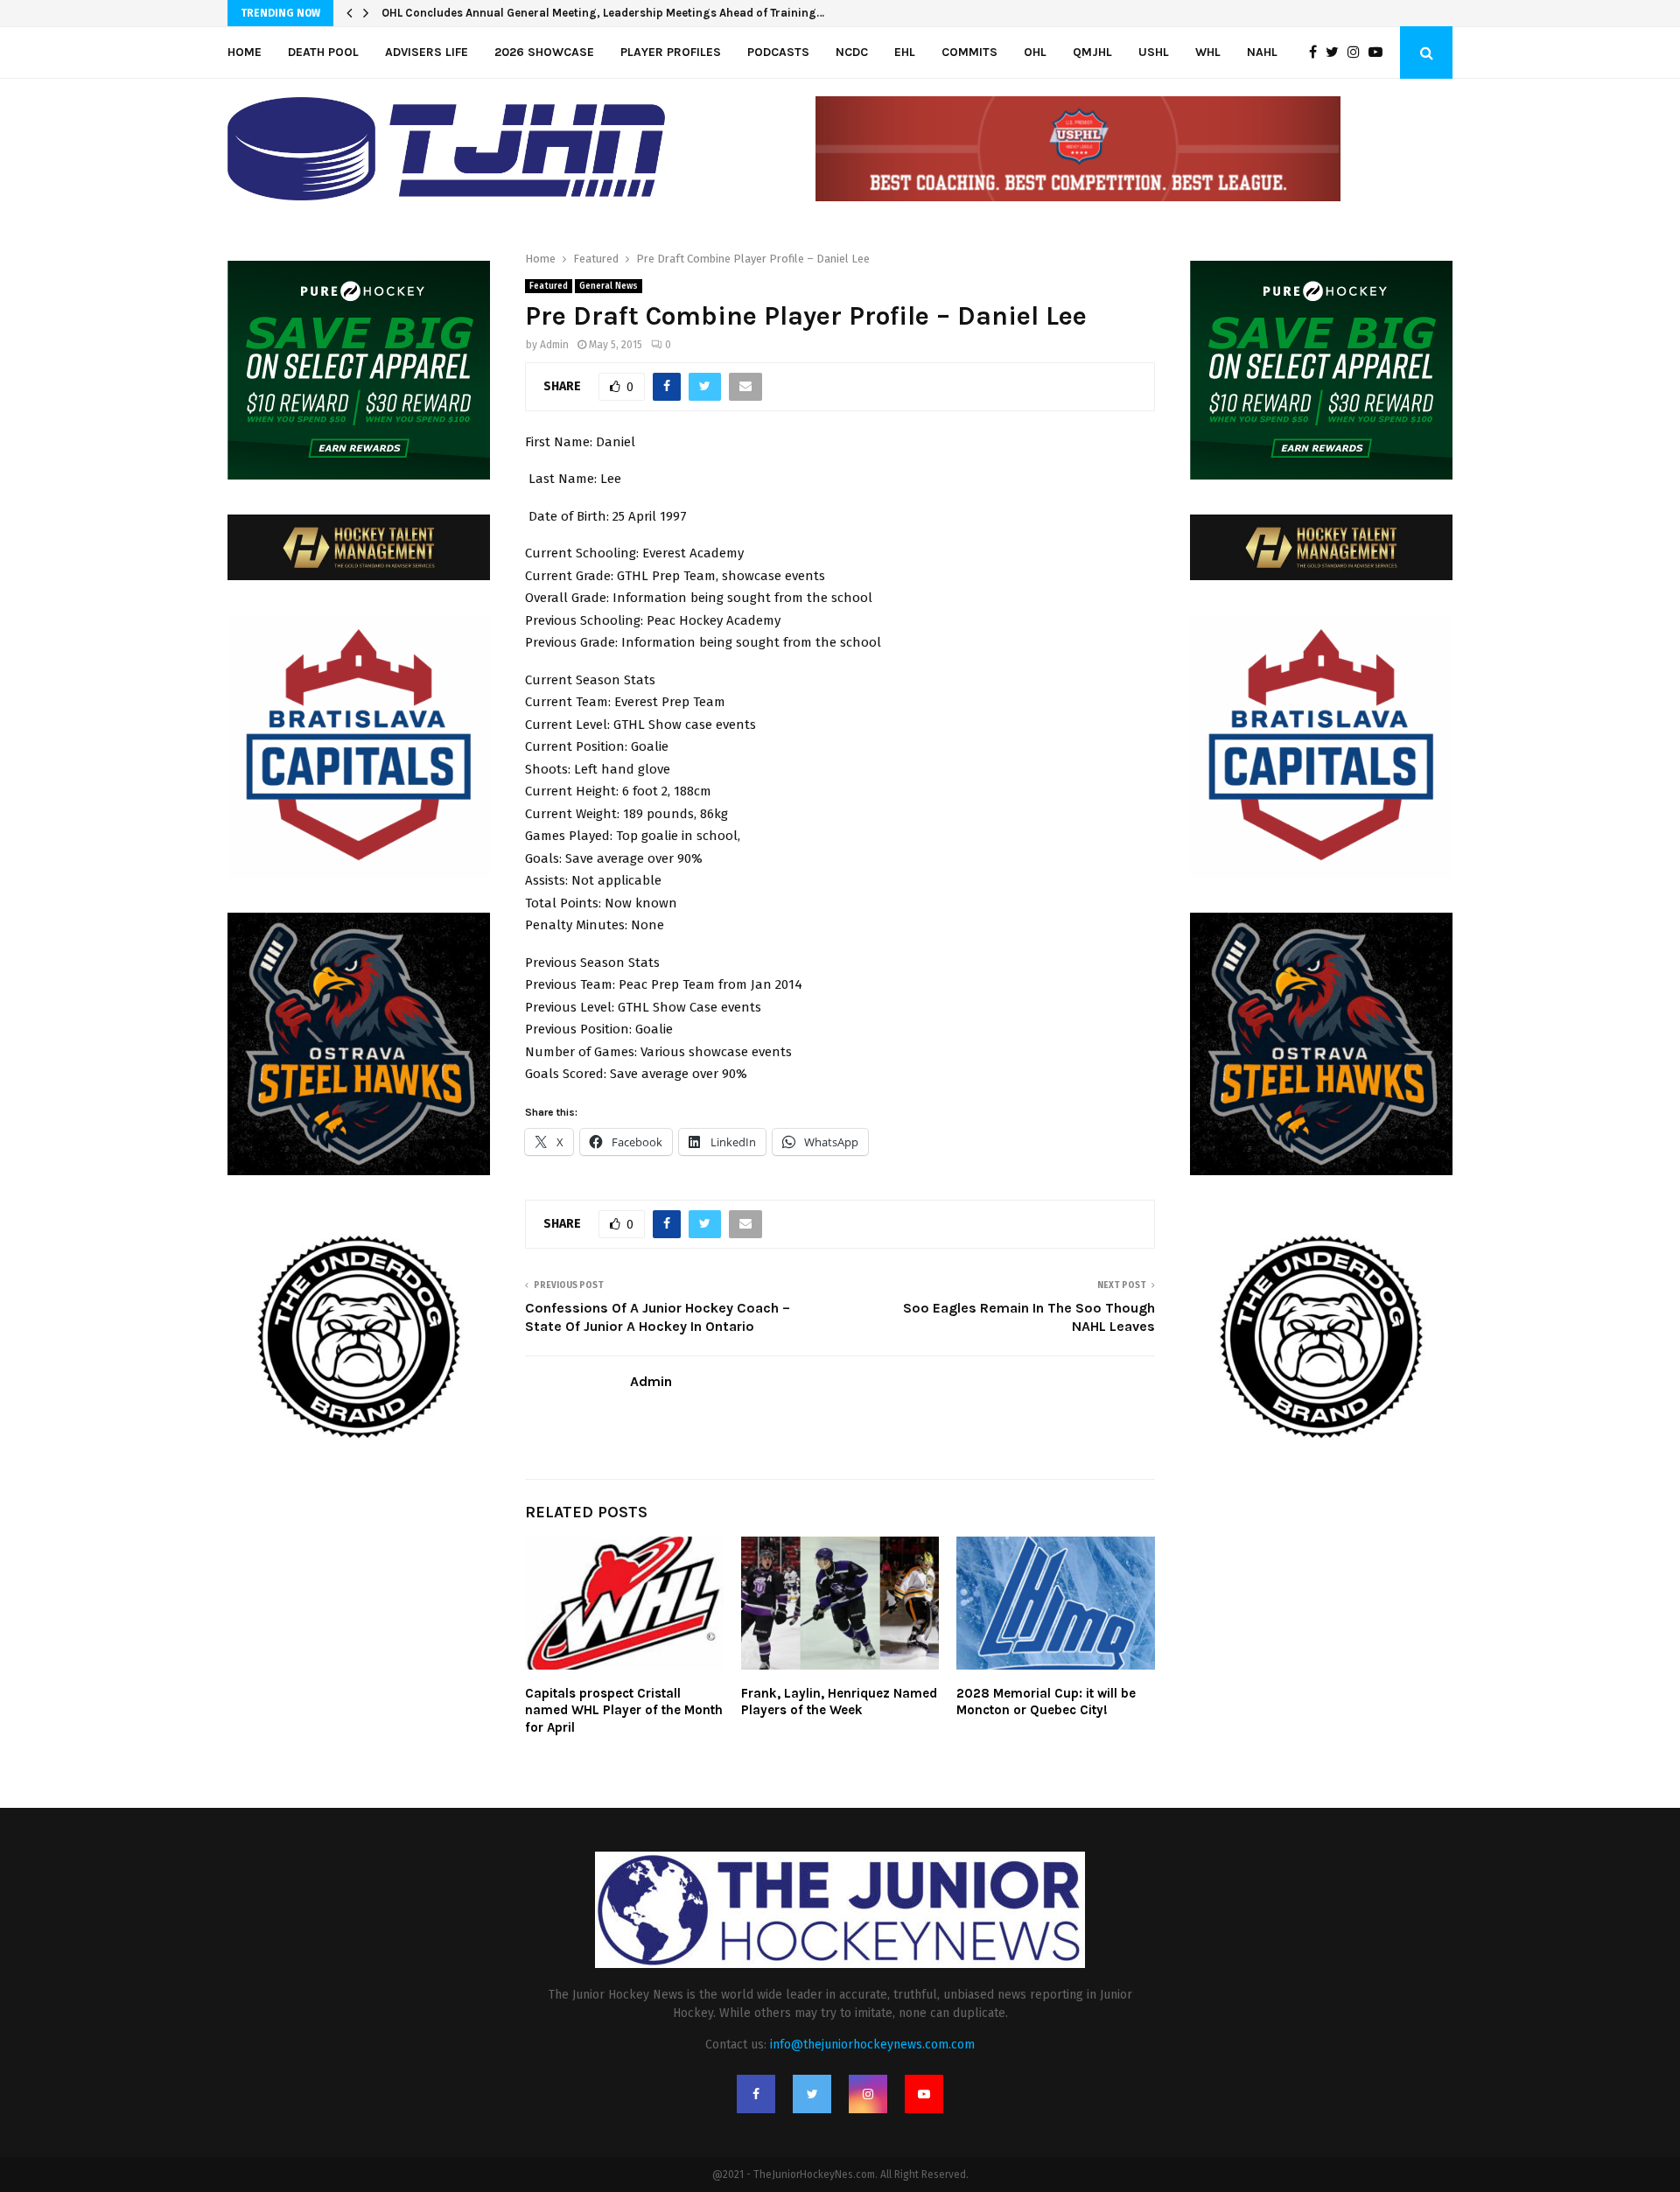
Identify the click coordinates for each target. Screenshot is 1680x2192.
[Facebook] (1317, 53)
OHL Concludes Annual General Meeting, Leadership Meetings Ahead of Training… (603, 13)
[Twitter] (1337, 53)
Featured (549, 286)
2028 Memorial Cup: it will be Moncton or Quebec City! (1046, 1702)
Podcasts (778, 52)
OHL (1035, 52)
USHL (1154, 52)
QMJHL (1092, 52)
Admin (554, 345)
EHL (905, 52)
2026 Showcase (544, 52)
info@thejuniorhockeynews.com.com (872, 2045)
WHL (1208, 52)
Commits (969, 52)
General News (609, 286)
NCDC (852, 52)
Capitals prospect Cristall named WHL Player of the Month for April (624, 1710)
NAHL (1262, 52)
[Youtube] (1380, 53)
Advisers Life (427, 52)
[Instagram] (1358, 53)
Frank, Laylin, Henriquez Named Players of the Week (839, 1702)
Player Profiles (671, 52)
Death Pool (323, 52)
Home (245, 52)
